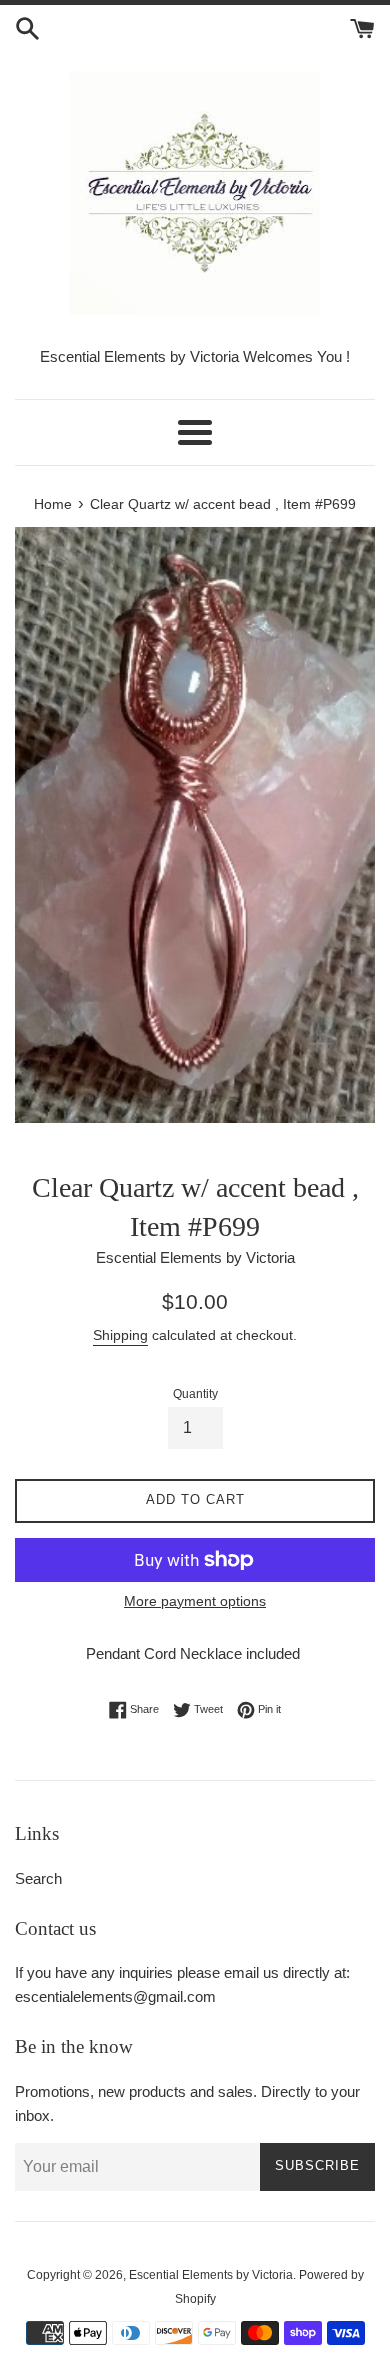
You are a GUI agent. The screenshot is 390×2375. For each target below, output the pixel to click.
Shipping (120, 1335)
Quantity (195, 1394)
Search (38, 1878)
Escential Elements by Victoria (211, 2275)
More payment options (195, 1601)
